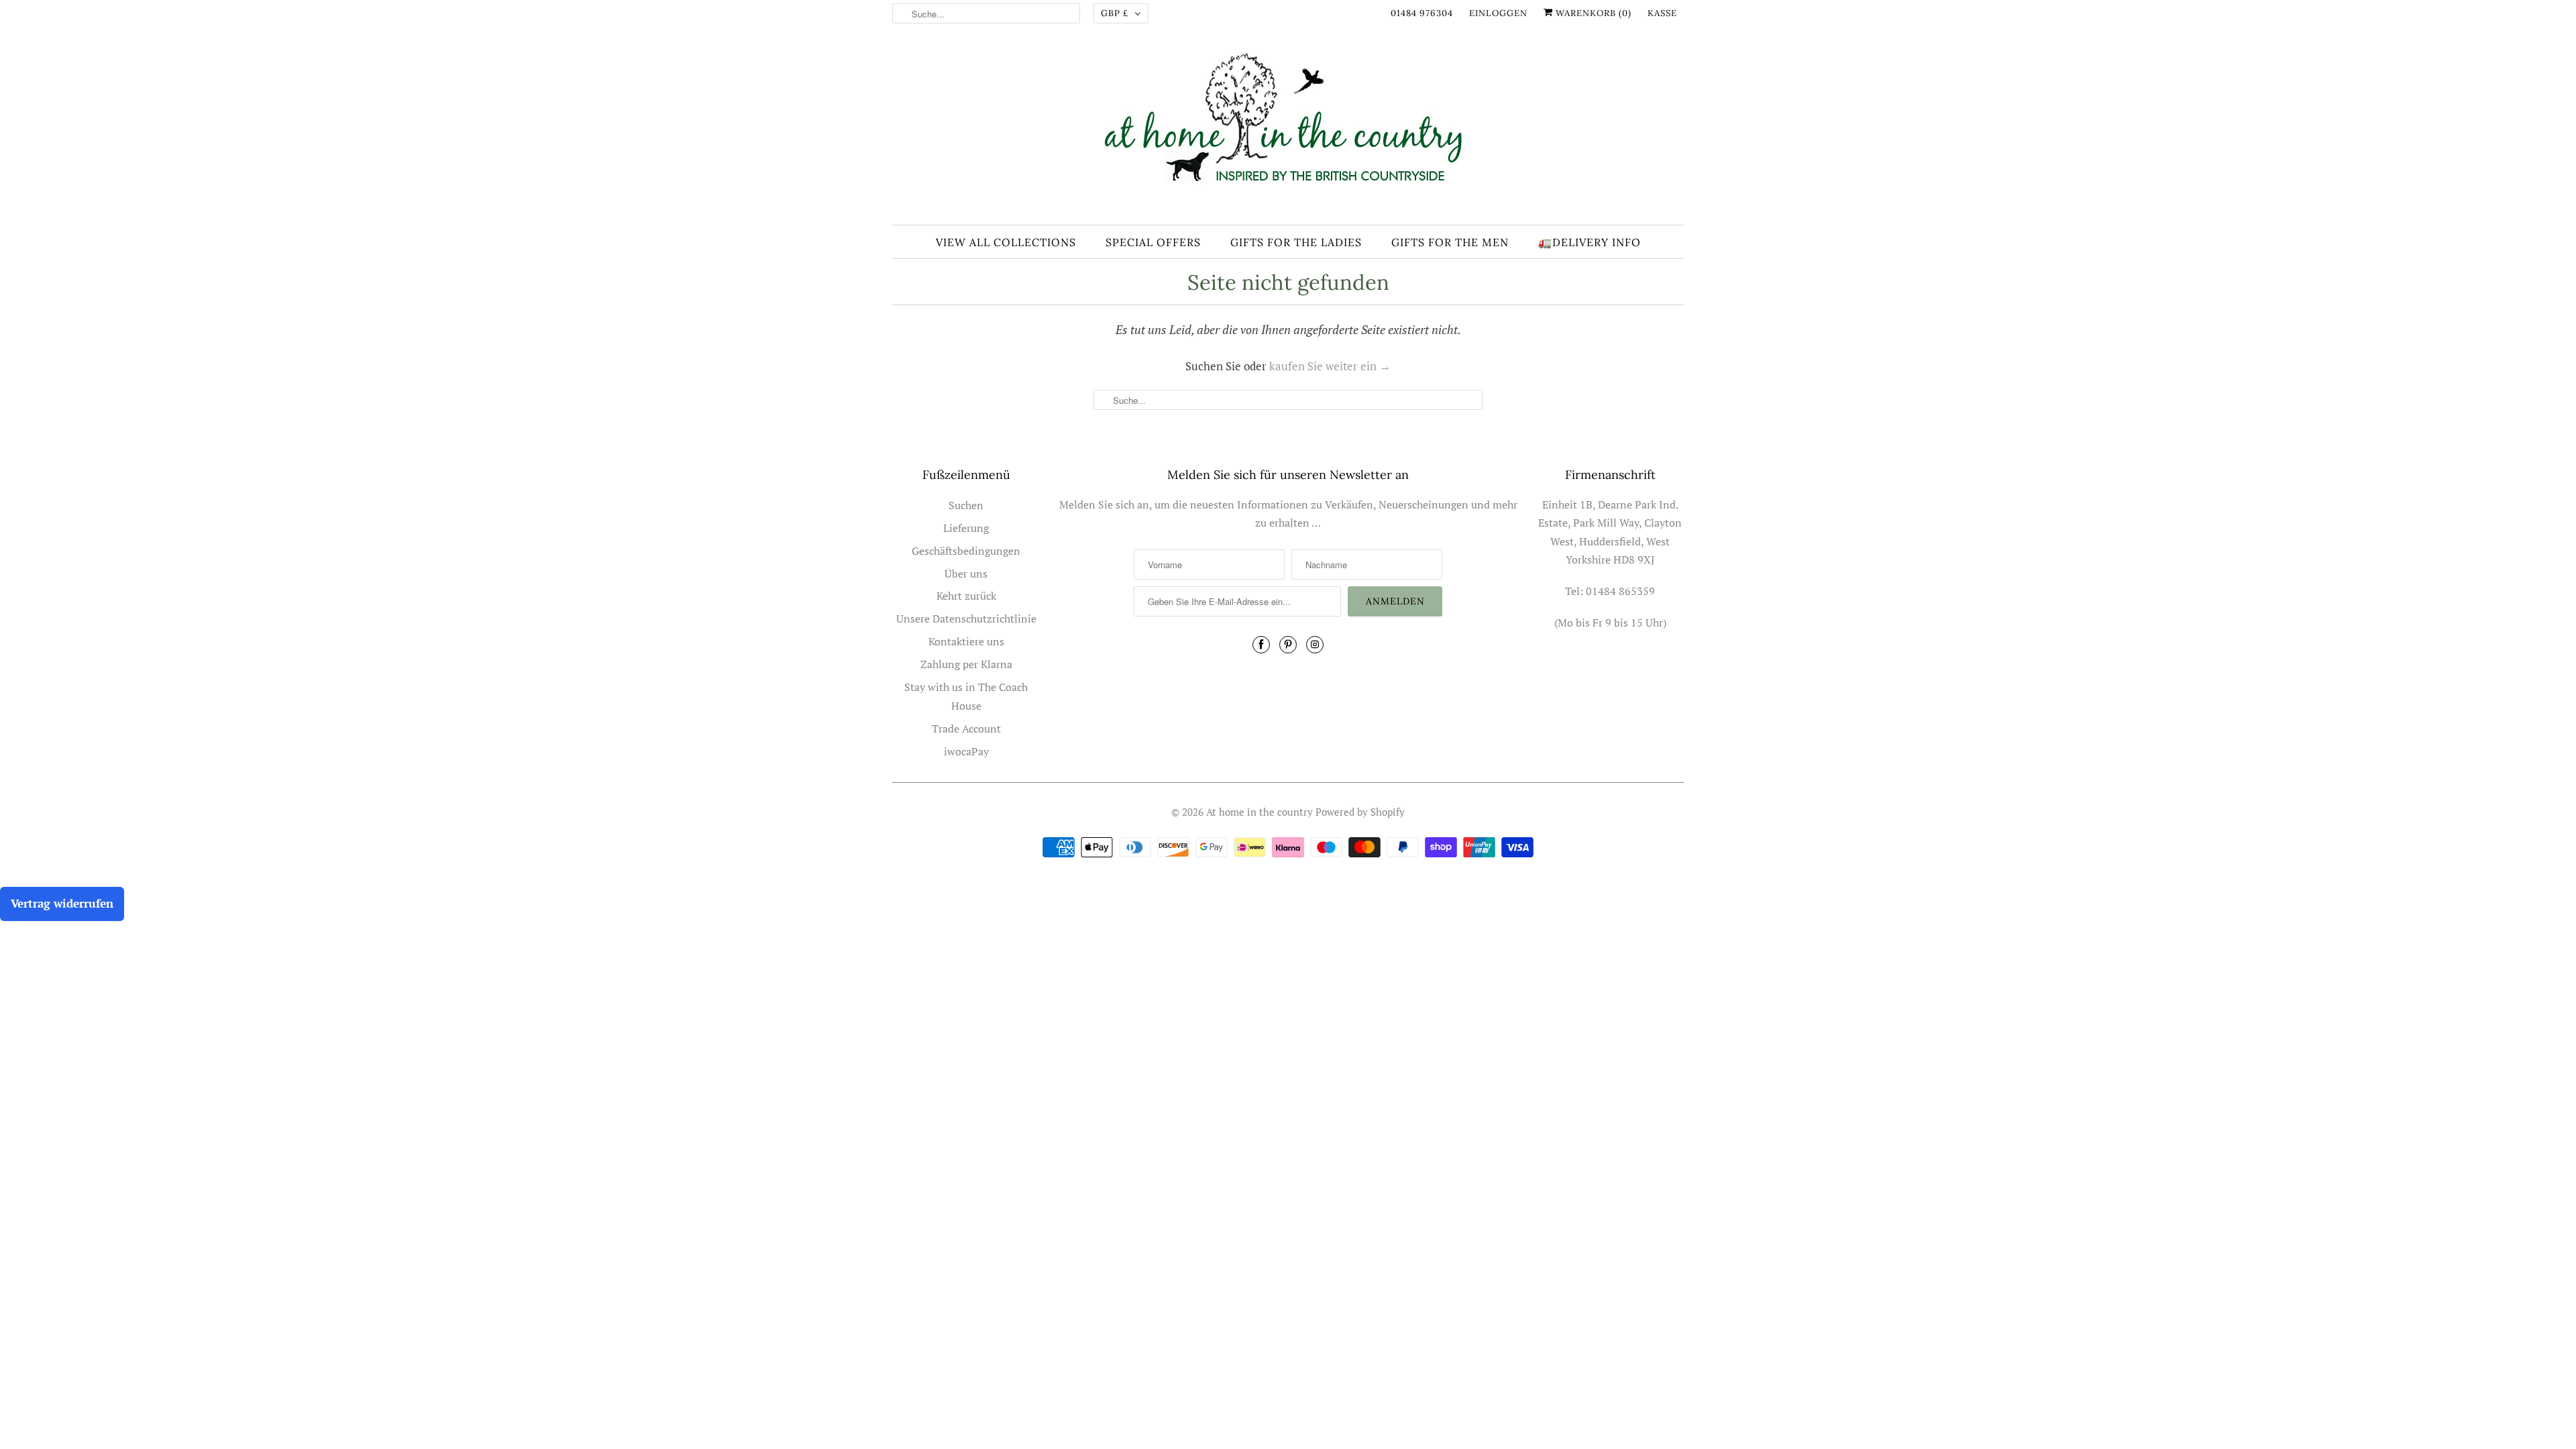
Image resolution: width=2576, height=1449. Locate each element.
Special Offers (1153, 242)
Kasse (1662, 13)
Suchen (966, 505)
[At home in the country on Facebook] (1261, 645)
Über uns (966, 574)
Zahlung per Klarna (966, 664)
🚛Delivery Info (1590, 242)
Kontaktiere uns (966, 641)
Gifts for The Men (1450, 242)
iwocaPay (966, 751)
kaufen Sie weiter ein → (1330, 366)
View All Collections (1006, 242)
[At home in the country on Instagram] (1315, 645)
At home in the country (1259, 812)
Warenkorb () (1592, 13)
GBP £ (1115, 13)
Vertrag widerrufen (62, 903)
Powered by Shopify (1360, 812)
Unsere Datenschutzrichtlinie (966, 619)
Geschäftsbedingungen (966, 551)
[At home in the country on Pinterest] (1288, 645)
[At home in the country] (1288, 129)
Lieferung (966, 528)
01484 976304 (1422, 13)
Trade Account (966, 729)
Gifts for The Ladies (1296, 242)
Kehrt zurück (966, 596)
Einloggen (1498, 13)
